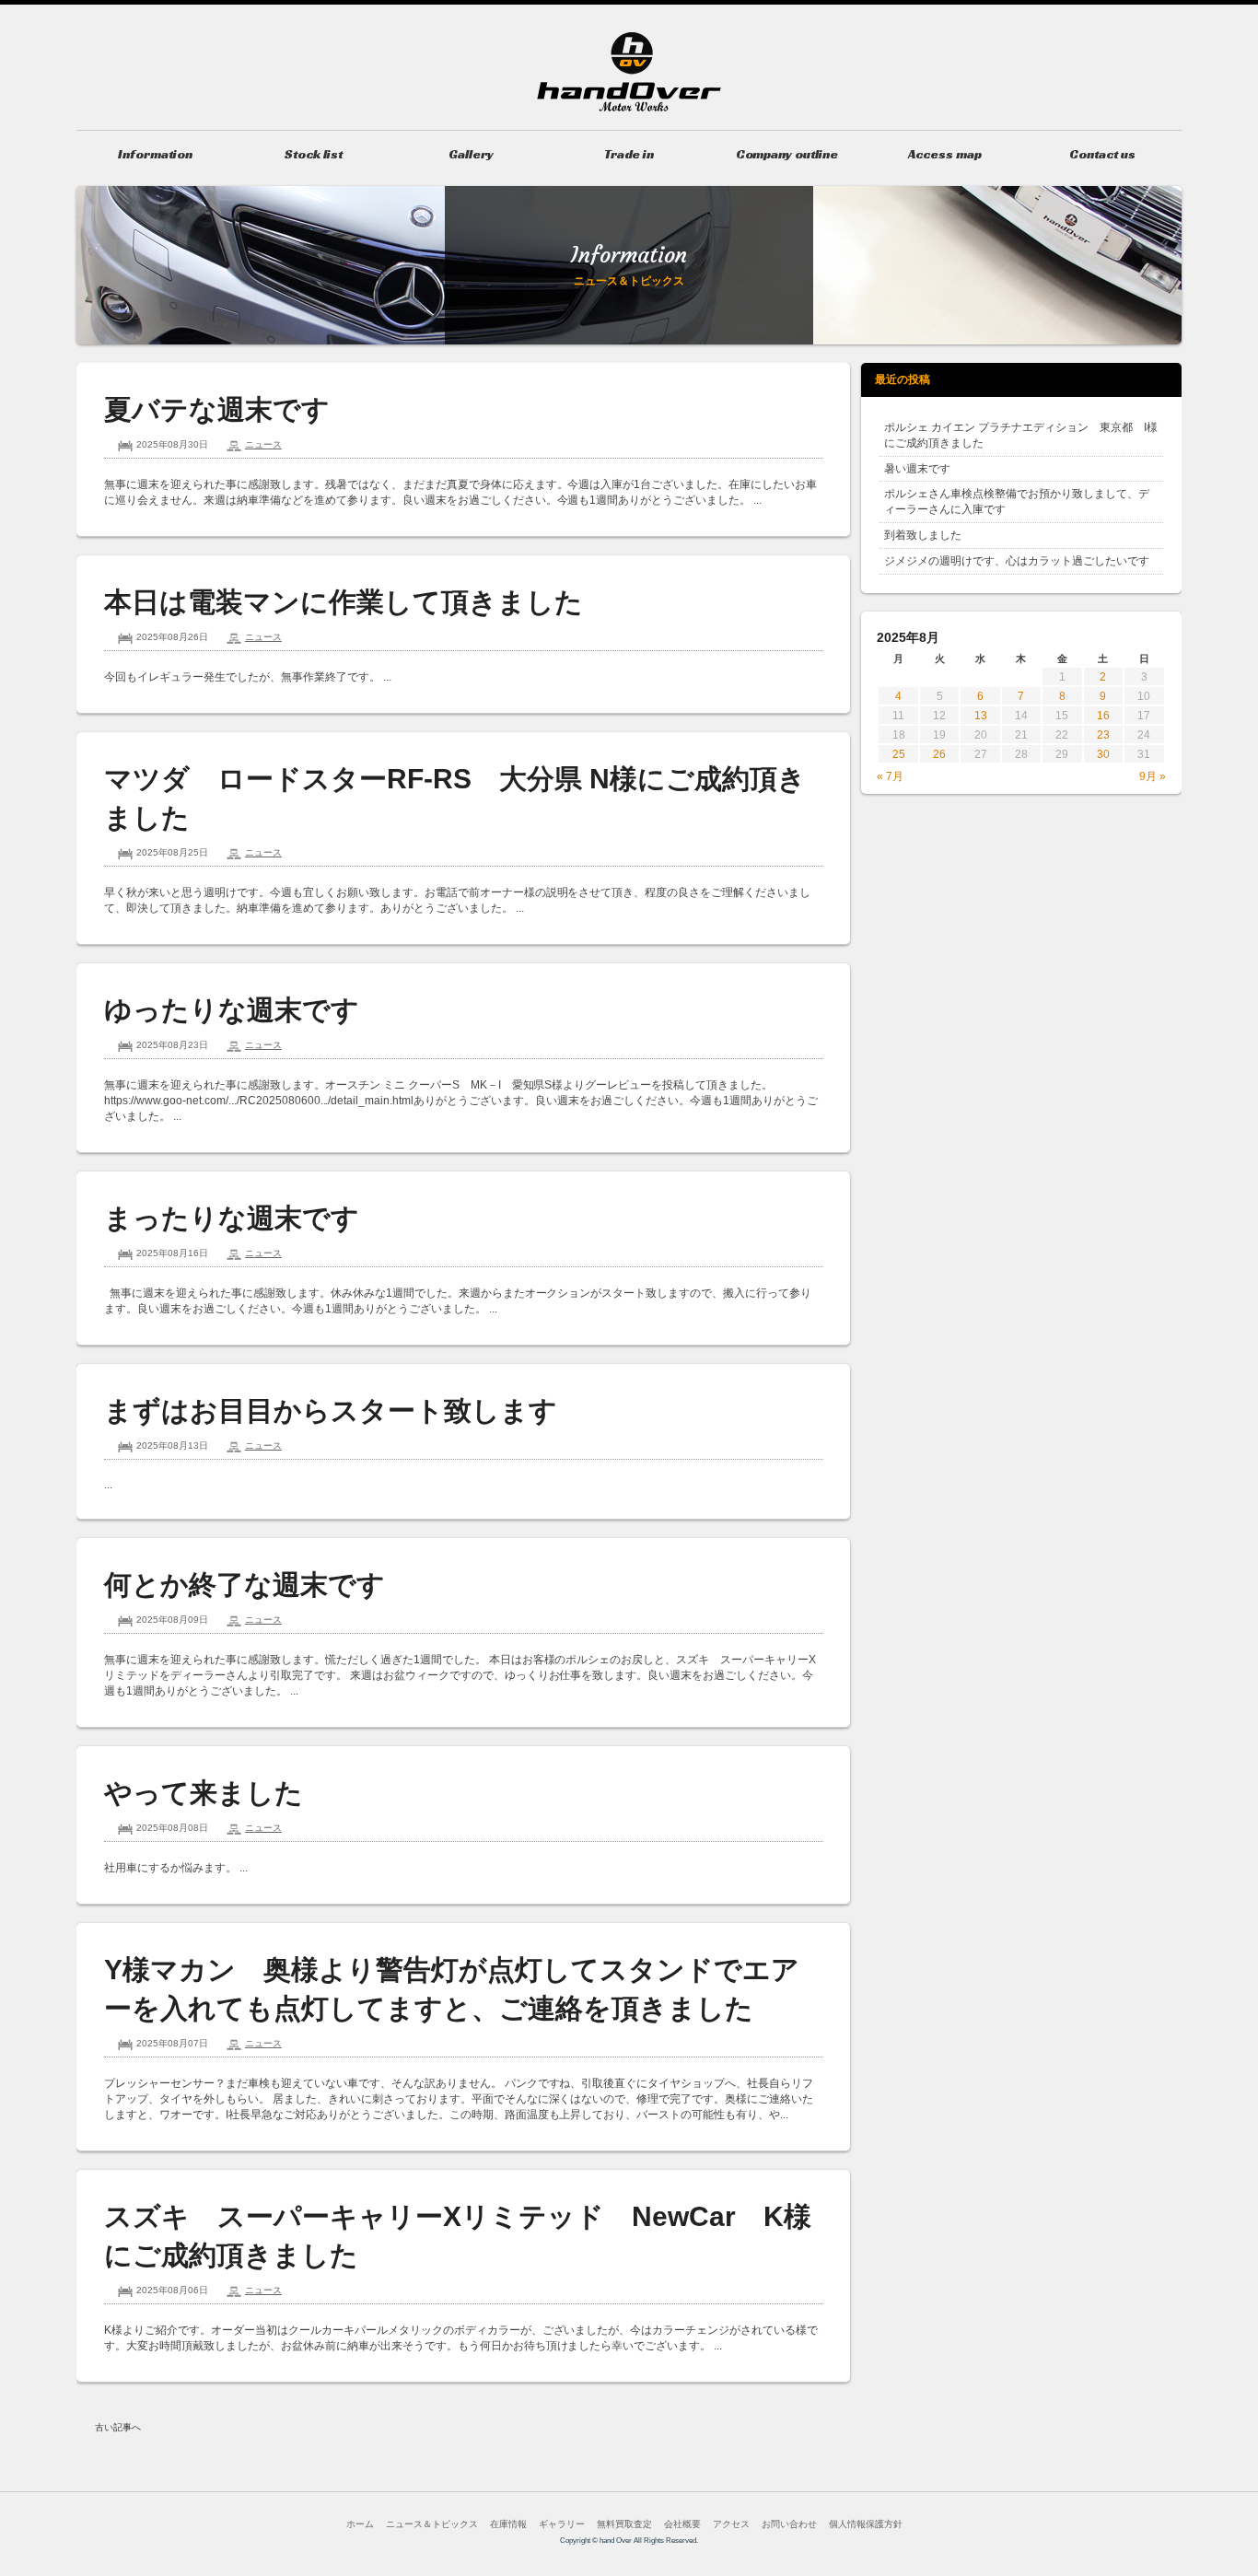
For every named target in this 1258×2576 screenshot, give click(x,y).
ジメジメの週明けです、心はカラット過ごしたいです (1017, 561)
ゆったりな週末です (232, 1010)
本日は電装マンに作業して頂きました (344, 602)
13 (981, 716)
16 (1103, 716)
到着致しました (923, 535)
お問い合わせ (789, 2524)
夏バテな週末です (217, 409)
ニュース (263, 444)
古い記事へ (118, 2427)
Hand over (629, 72)
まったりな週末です (232, 1218)
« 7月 (890, 776)
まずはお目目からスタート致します (331, 1410)
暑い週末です (917, 469)
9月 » (1153, 776)
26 (939, 754)
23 (1103, 735)
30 (1103, 754)
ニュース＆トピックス (432, 2524)
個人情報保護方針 (866, 2524)
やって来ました (204, 1793)
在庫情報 (508, 2524)
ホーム (360, 2524)
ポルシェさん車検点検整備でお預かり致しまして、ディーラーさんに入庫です (1017, 501)
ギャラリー (562, 2524)
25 (899, 754)
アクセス (731, 2524)
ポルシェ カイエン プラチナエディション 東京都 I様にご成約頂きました (1021, 435)
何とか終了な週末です (245, 1585)
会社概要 (682, 2524)
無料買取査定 (624, 2524)
